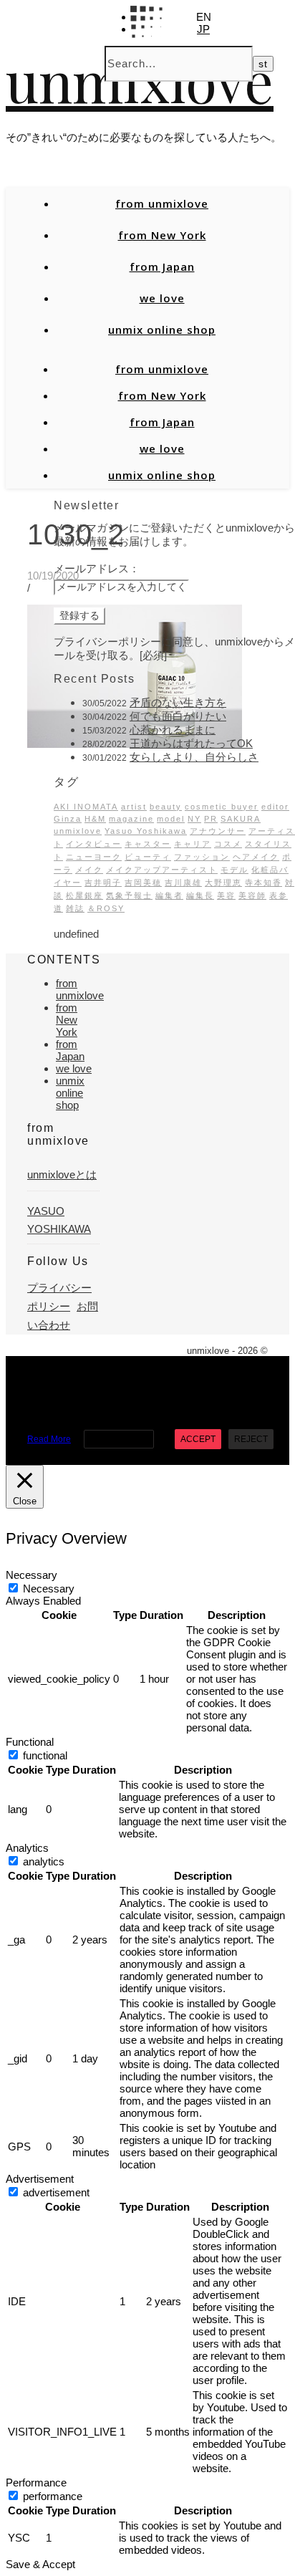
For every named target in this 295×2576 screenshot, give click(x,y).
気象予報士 (129, 895)
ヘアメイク (256, 857)
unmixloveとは (62, 1174)
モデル (234, 870)
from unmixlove (162, 203)
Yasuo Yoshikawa (146, 831)
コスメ (228, 844)
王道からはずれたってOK (191, 743)
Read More (49, 1439)
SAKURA (241, 819)
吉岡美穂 (143, 883)
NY (194, 819)
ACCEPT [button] (198, 1439)
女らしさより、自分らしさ (194, 757)
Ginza (68, 819)
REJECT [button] (251, 1439)
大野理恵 (223, 883)
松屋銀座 (84, 895)
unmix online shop (162, 330)
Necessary (49, 1589)
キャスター (148, 844)
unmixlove (78, 831)
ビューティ (148, 857)
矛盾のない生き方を (178, 702)
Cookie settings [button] (119, 1439)
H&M (95, 819)
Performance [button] (36, 2483)
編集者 (169, 895)
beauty (166, 807)
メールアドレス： (97, 568)
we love (162, 298)
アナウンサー (218, 831)
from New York (162, 235)
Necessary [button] (32, 1575)
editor (275, 807)
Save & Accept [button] (40, 2564)
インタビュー (94, 844)
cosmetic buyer (222, 807)
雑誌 (75, 908)
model (171, 819)
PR (211, 819)
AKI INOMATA (86, 807)
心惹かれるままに (173, 730)
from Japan (162, 266)
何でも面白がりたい (178, 716)
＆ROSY (106, 908)
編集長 (200, 895)
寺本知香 (263, 883)
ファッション (202, 857)
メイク (89, 870)
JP (203, 29)
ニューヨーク (94, 857)
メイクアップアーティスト (162, 870)
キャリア (193, 844)
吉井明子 (103, 883)
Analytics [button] (27, 1848)
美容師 (252, 895)
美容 (226, 895)
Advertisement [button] (40, 2179)
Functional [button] (30, 1742)
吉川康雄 (183, 883)
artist (134, 807)
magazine (131, 819)
